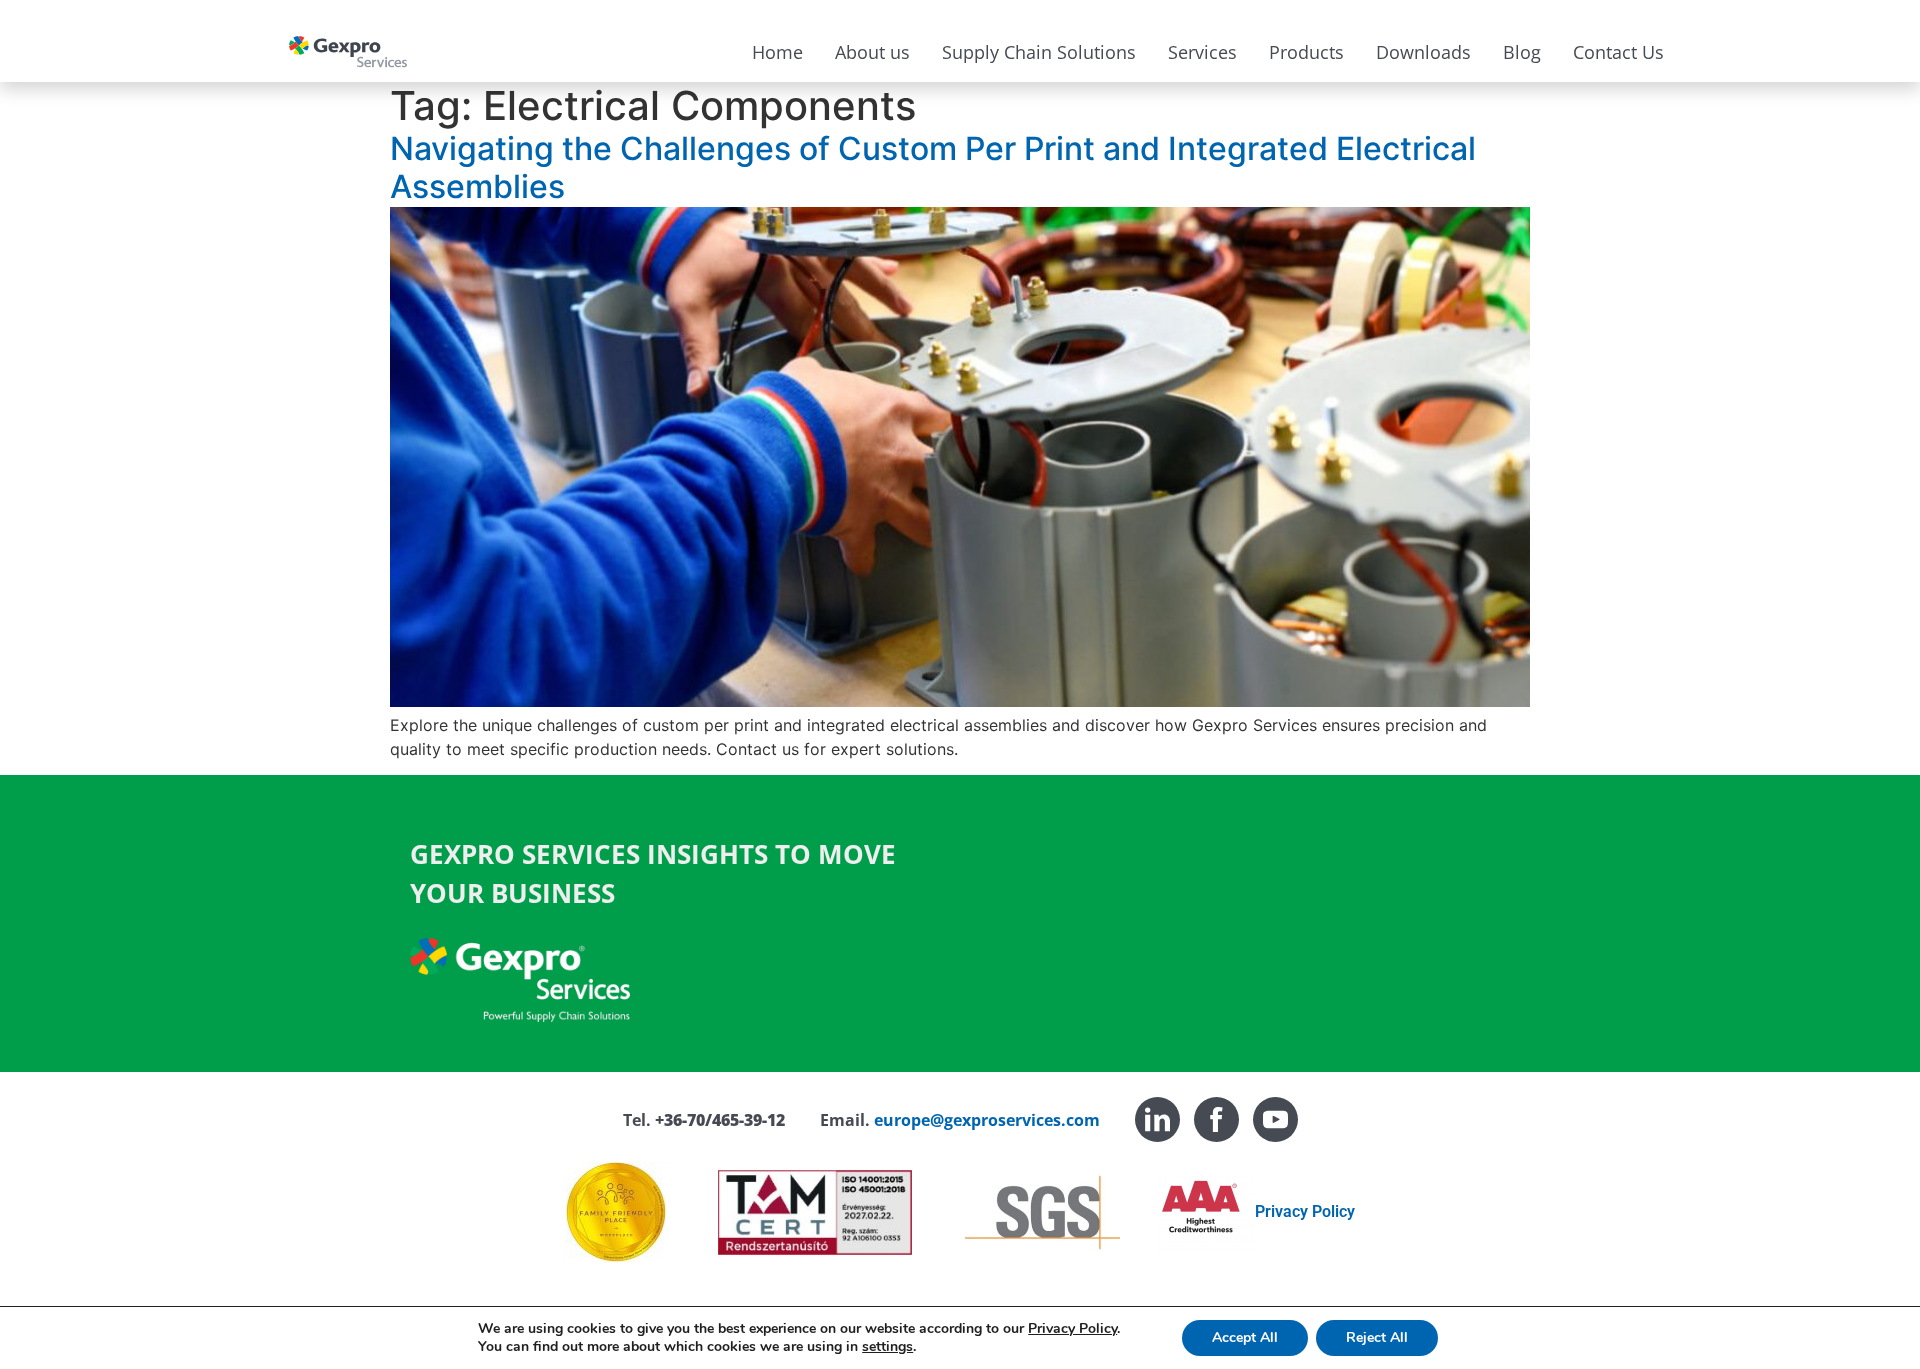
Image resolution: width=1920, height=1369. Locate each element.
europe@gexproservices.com (987, 1120)
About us (872, 52)
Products (1306, 52)
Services (1202, 52)
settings (887, 1347)
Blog (1522, 52)
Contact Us (1618, 52)
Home (777, 52)
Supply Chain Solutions (1039, 52)
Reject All (1377, 1337)
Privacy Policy (1305, 1211)
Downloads (1423, 52)
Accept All (1245, 1337)
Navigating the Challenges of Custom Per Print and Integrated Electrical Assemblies (933, 167)
